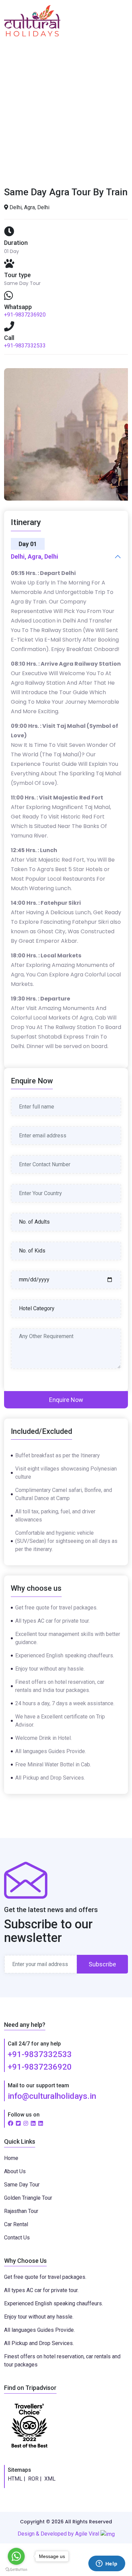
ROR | (35, 2479)
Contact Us (17, 2238)
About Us (15, 2171)
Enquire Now (66, 1400)
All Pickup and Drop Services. (39, 2343)
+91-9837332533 (25, 346)
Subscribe (102, 1964)
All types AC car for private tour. (41, 2290)
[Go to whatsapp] (16, 2556)
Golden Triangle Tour (28, 2198)
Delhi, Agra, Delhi (35, 556)
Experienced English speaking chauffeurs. (53, 2303)
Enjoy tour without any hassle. (39, 2317)
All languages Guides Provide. (39, 2330)
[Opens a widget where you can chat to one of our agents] (107, 2564)
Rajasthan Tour (21, 2211)
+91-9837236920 (25, 315)
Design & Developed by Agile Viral (59, 2534)
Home (28, 113)
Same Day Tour (22, 2185)
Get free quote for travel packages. (45, 2277)
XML (50, 2479)
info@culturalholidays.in (52, 2096)
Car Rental (16, 2224)
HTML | (17, 2479)
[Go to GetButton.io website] (16, 2569)
